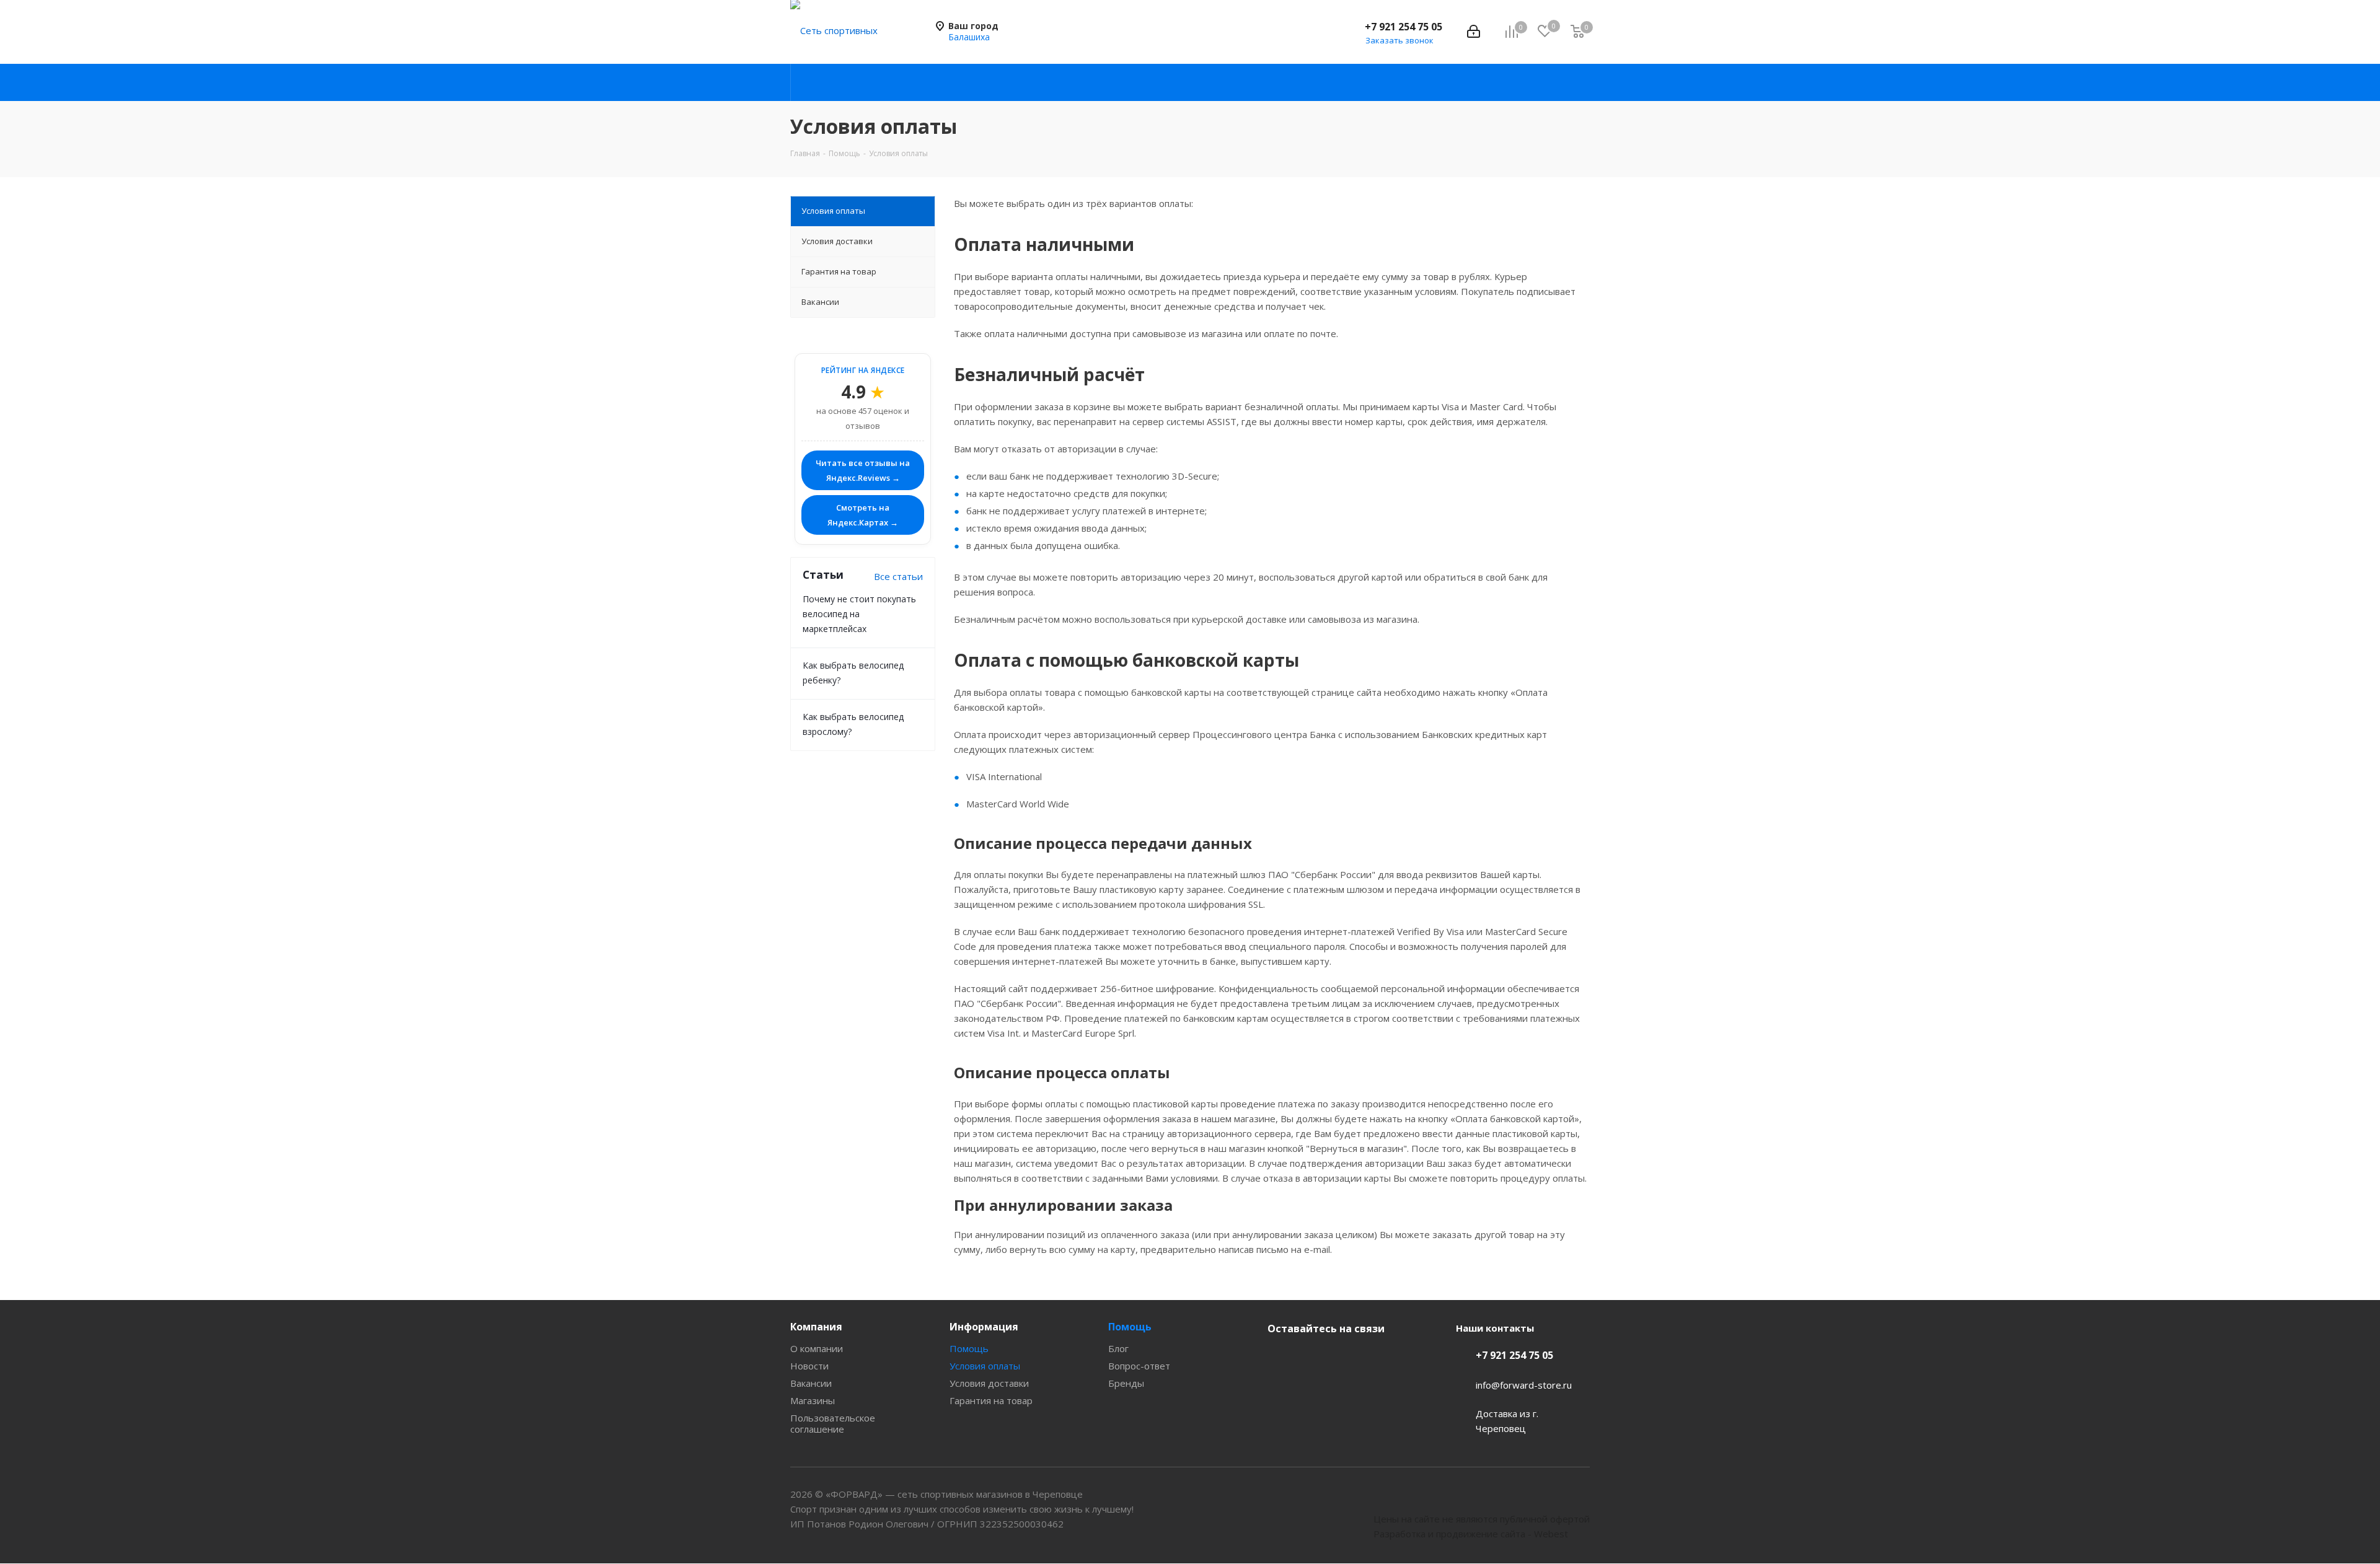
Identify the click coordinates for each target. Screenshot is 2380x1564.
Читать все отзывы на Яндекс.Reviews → (863, 470)
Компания (816, 1327)
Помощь (969, 1348)
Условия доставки (989, 1383)
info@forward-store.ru (1524, 1385)
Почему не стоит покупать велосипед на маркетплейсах (859, 614)
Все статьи (898, 576)
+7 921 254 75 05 (1404, 27)
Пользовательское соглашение (833, 1423)
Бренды (1126, 1383)
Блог (1118, 1348)
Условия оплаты (985, 1366)
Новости (809, 1366)
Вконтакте (1280, 1358)
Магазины (813, 1400)
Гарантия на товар (991, 1400)
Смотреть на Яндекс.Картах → (863, 515)
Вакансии (811, 1383)
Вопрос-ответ (1139, 1366)
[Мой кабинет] (1474, 32)
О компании (817, 1348)
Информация (984, 1327)
